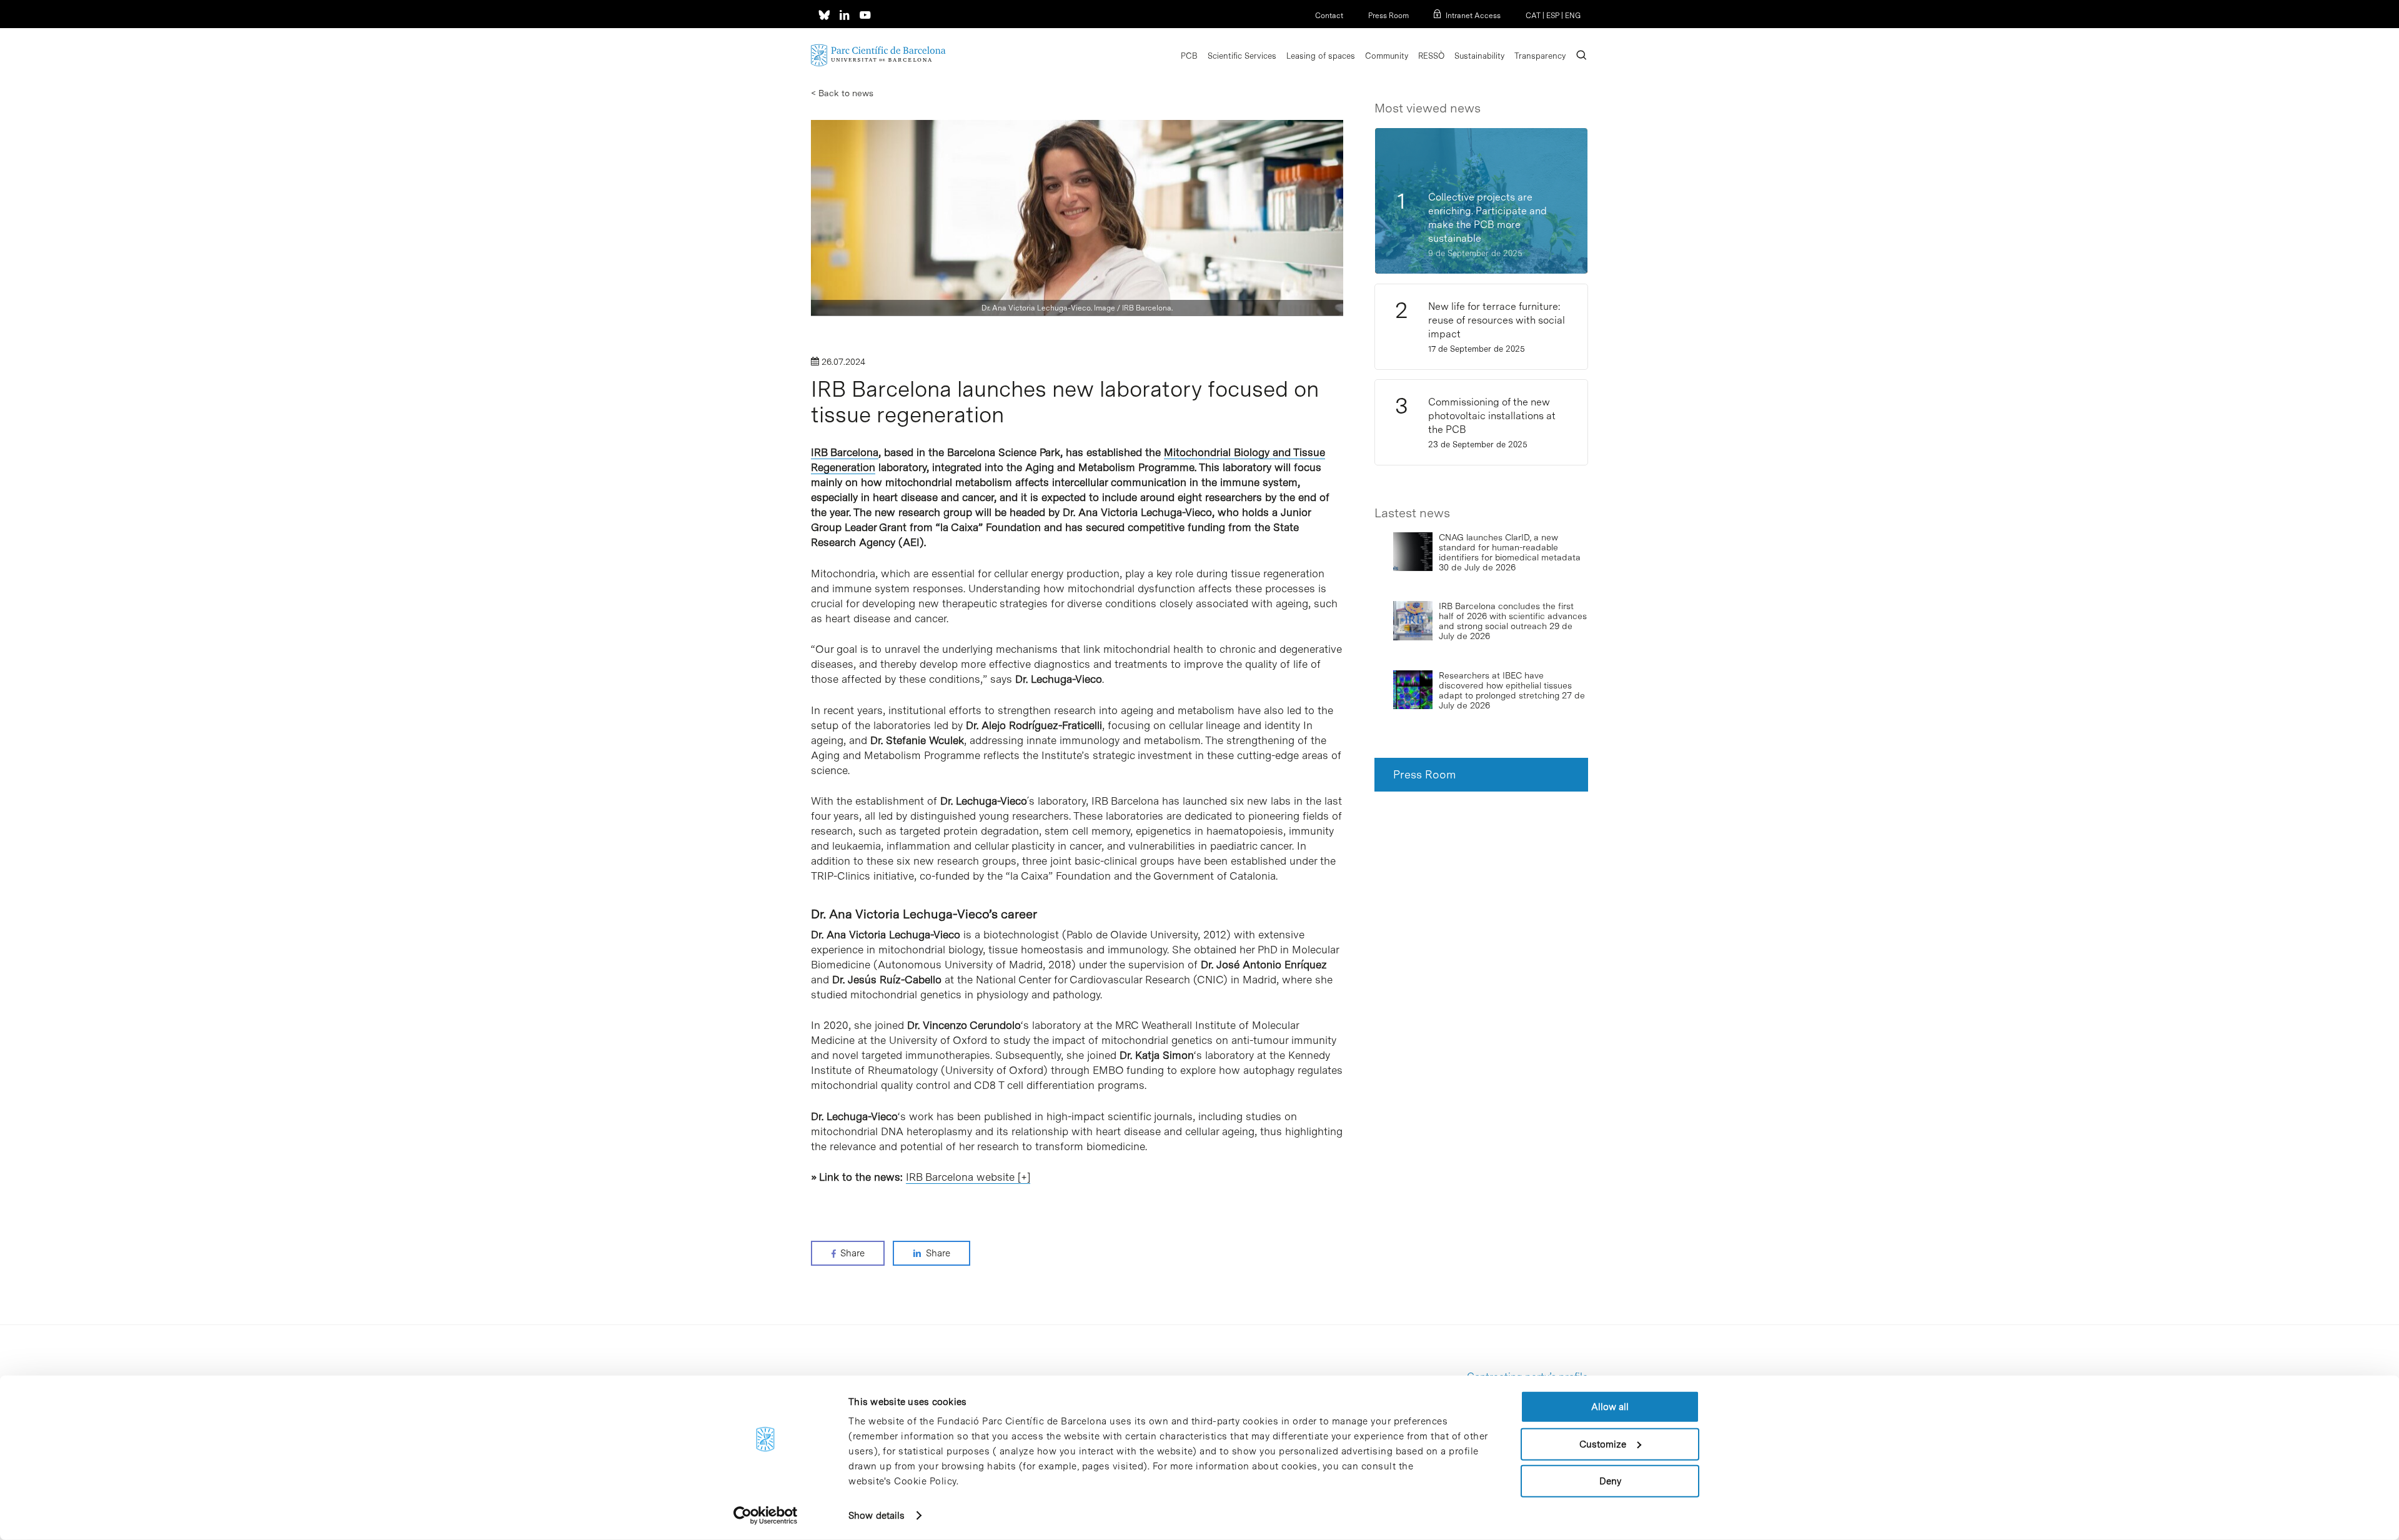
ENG (1573, 16)
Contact (1329, 16)
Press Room (1388, 16)
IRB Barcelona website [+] (968, 1177)
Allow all (1610, 1407)
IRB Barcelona (845, 452)
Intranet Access (1473, 16)
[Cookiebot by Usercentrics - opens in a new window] (766, 1516)
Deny (1610, 1481)
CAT (1533, 16)
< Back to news (842, 93)
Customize (1603, 1444)
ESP (1553, 16)
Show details (877, 1516)
